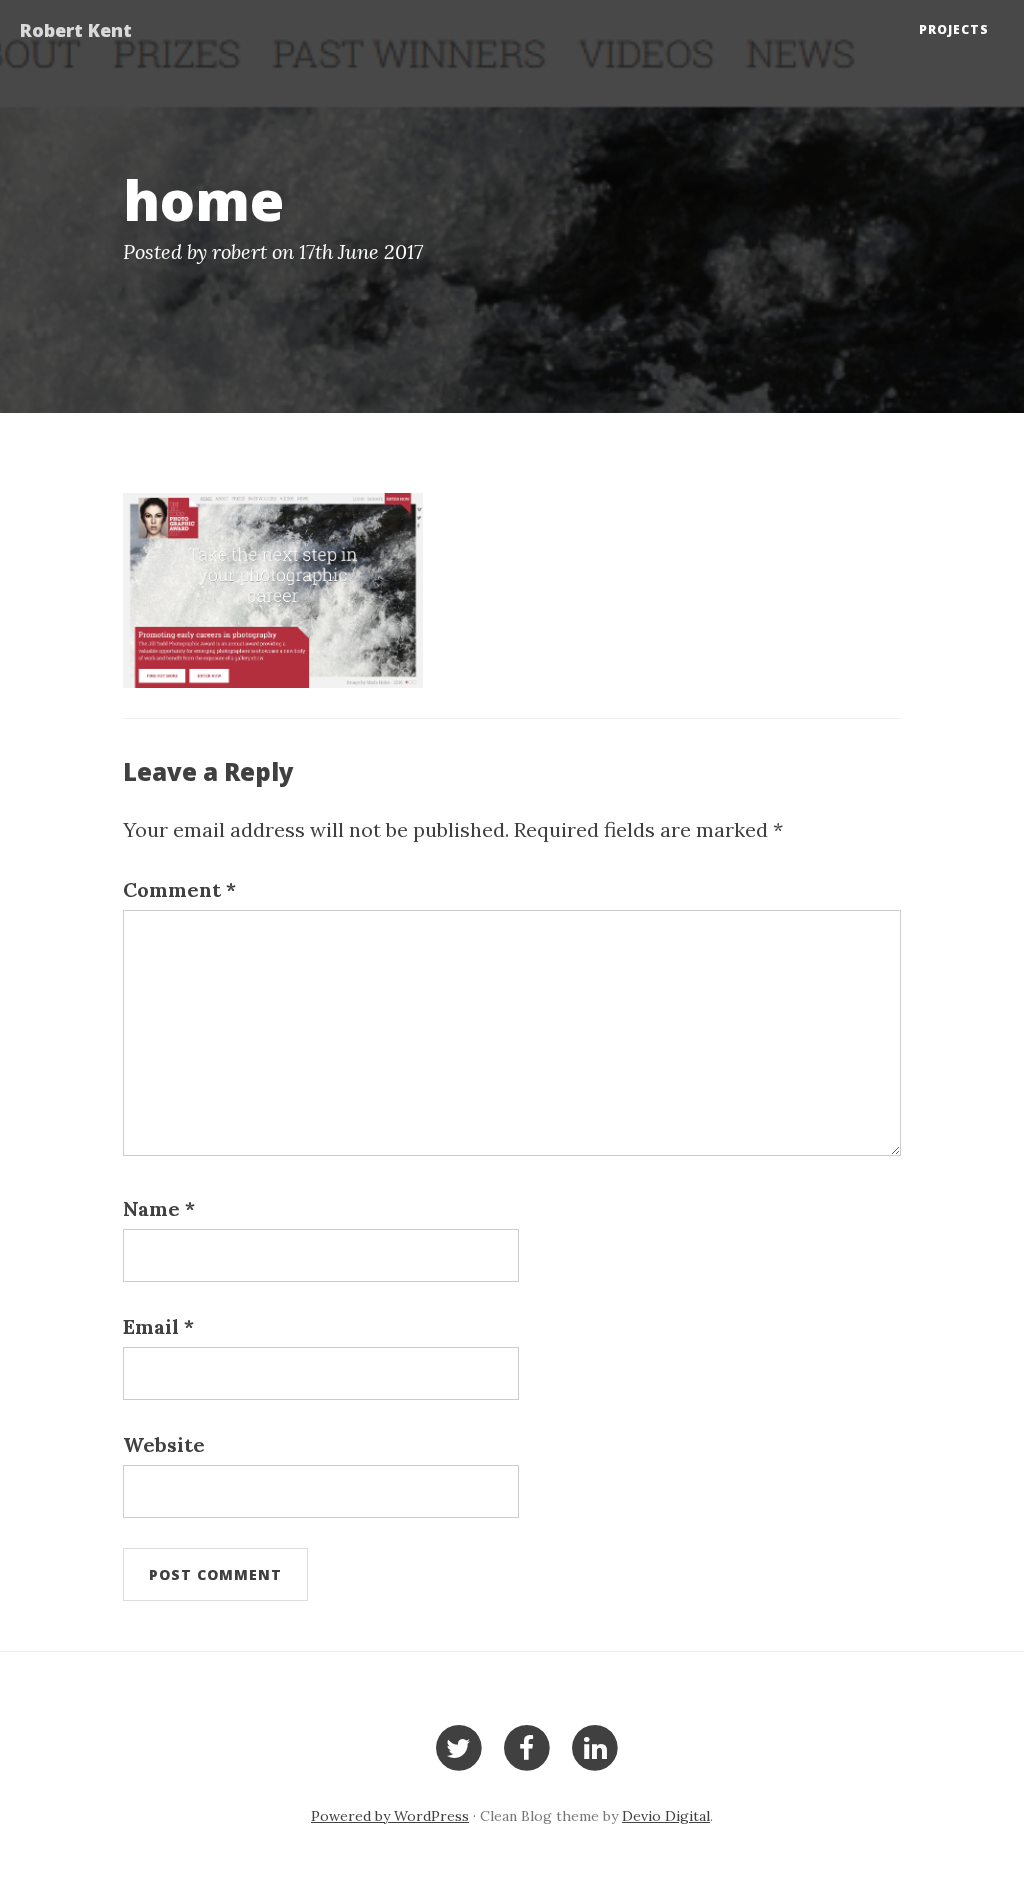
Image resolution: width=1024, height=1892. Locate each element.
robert (239, 251)
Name (159, 1208)
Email (158, 1326)
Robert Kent (76, 30)
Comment (179, 889)
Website (164, 1444)
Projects (954, 29)
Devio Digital (666, 1816)
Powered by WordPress (390, 1816)
